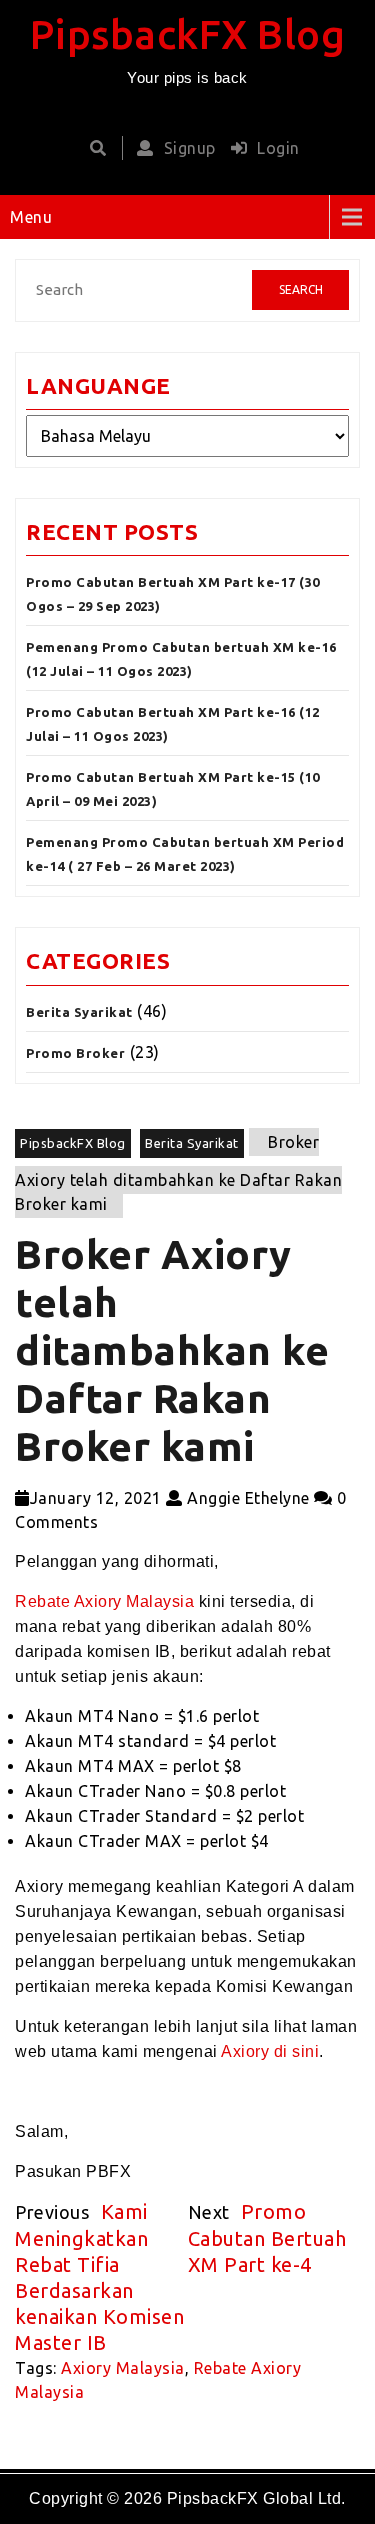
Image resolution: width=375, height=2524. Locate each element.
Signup (190, 148)
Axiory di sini (270, 2051)
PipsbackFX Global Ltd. (256, 2498)
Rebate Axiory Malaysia (104, 1601)
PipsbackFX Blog (188, 34)
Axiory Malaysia (123, 2368)
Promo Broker (75, 1053)
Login (278, 148)
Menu (31, 217)
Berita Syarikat (79, 1012)
